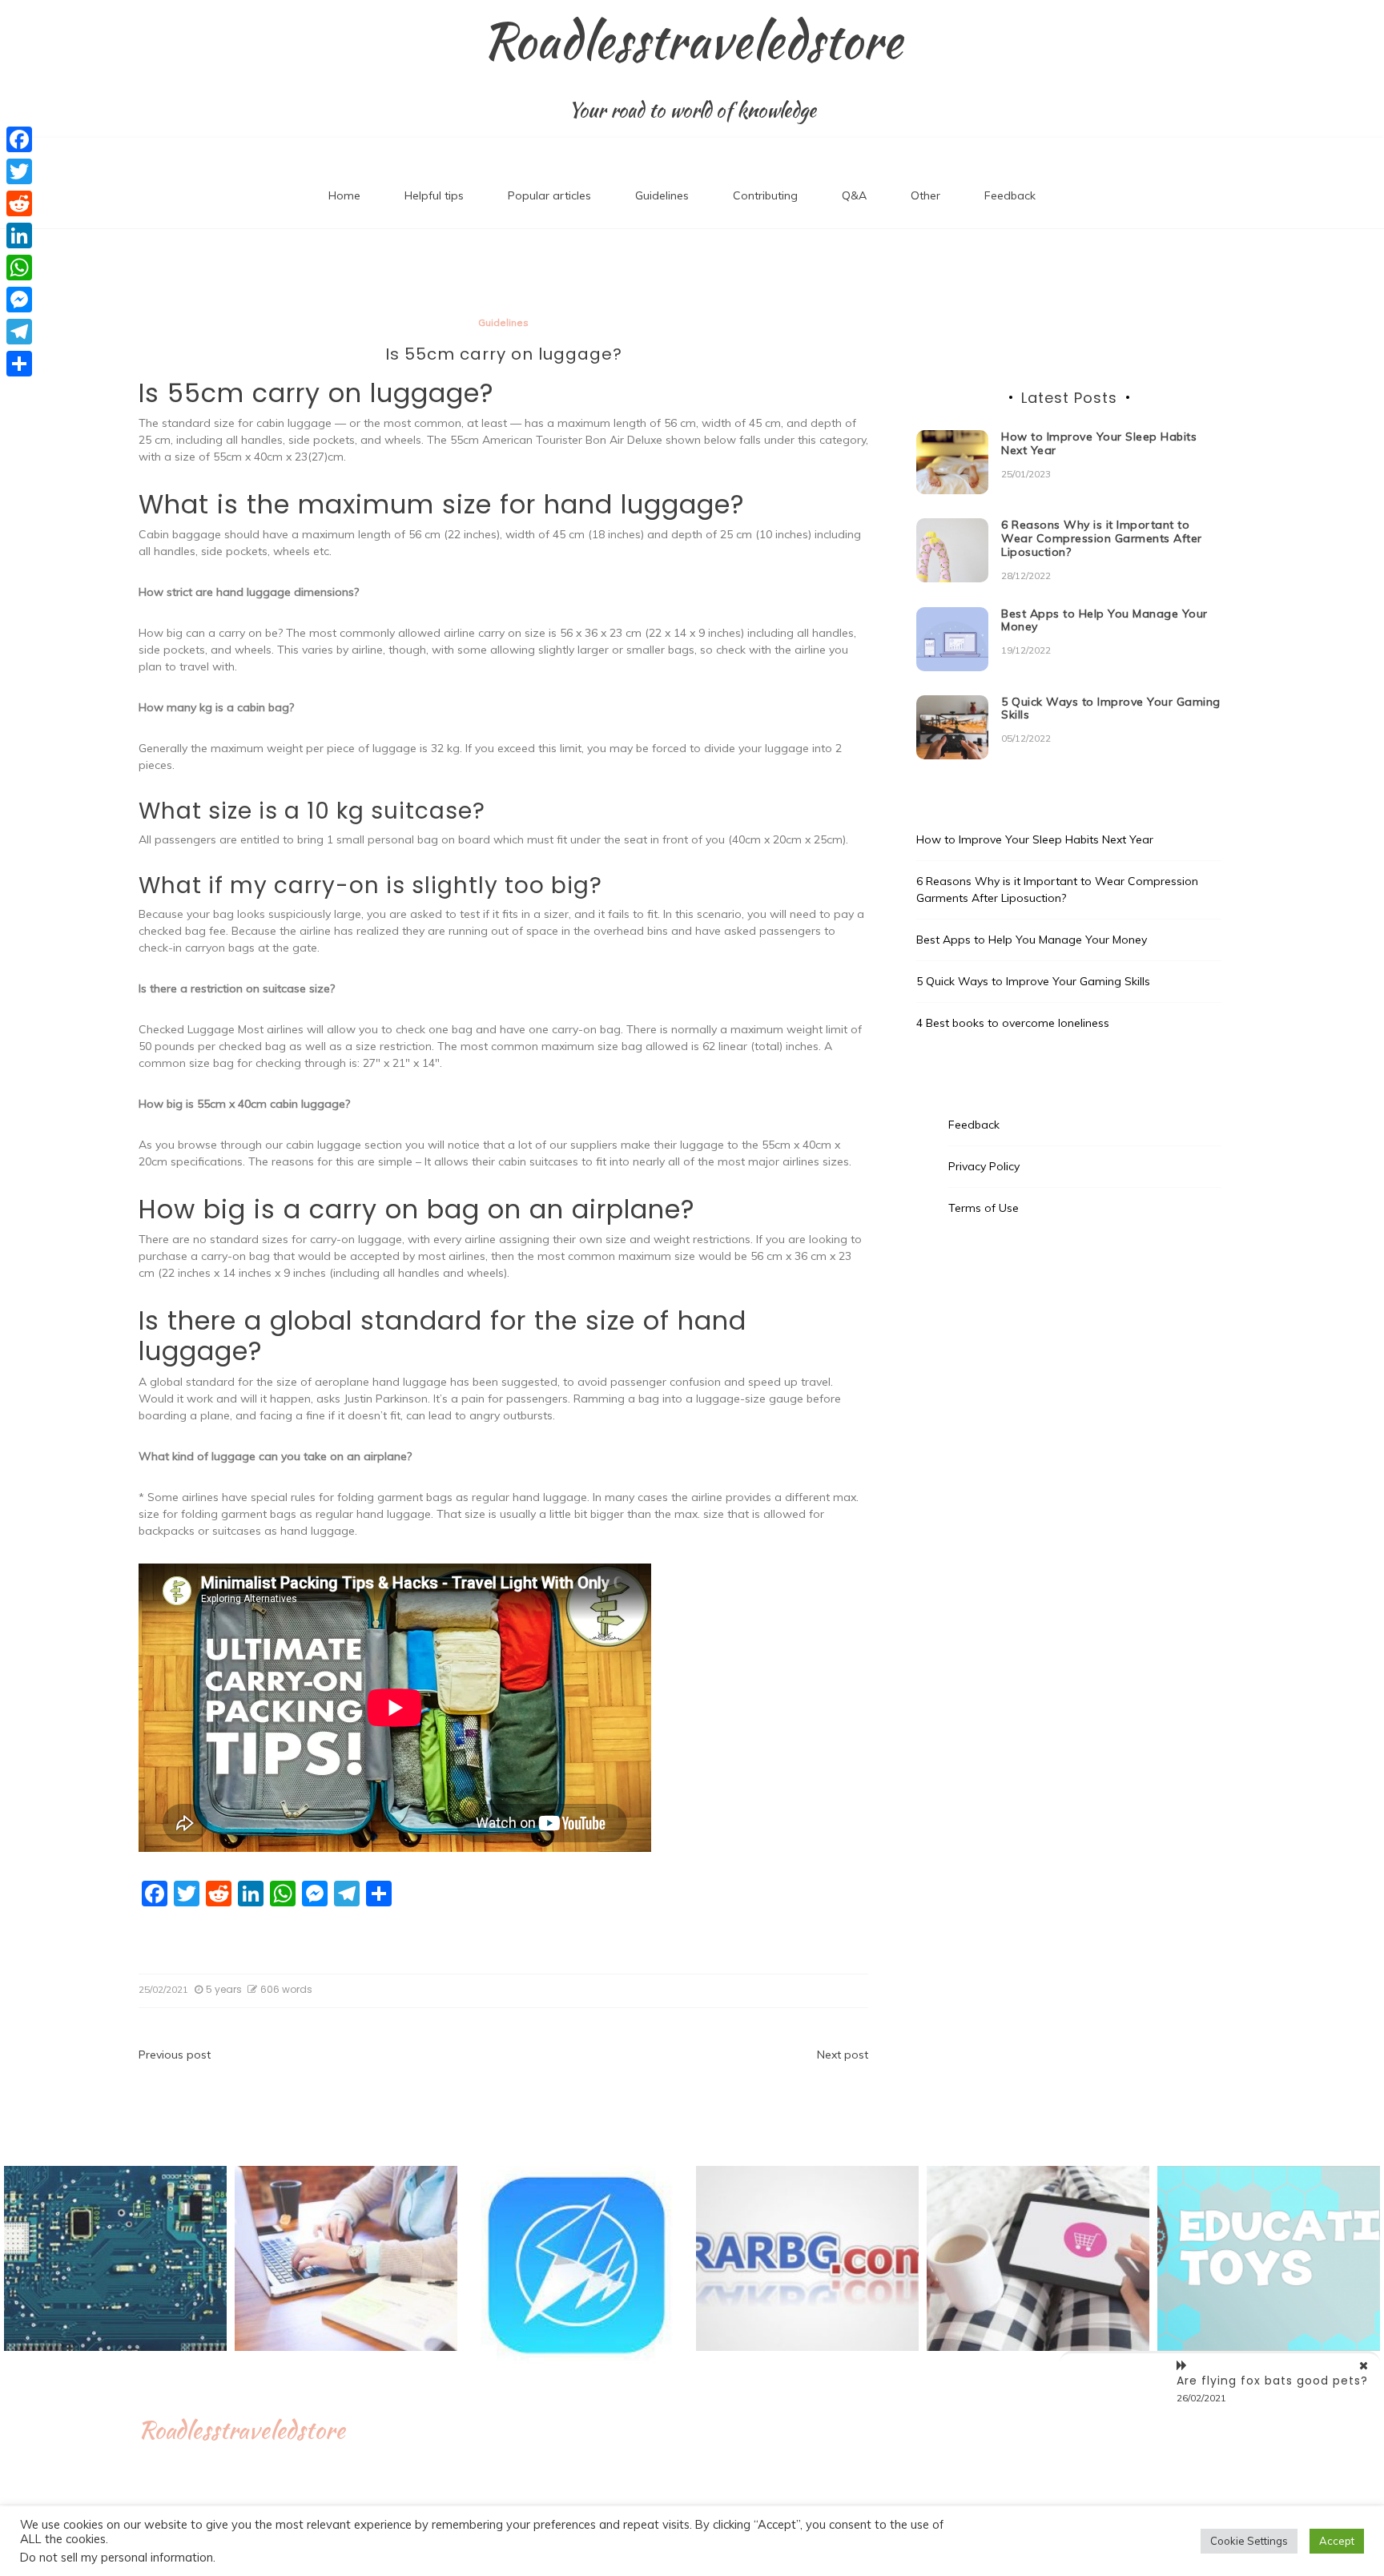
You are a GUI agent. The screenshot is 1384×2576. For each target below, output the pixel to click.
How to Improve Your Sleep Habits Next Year (1099, 443)
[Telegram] (19, 332)
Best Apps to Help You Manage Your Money (1104, 620)
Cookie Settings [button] (1249, 2541)
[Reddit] (19, 203)
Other (925, 195)
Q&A (854, 195)
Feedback (1010, 195)
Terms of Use (984, 1208)
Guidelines (662, 195)
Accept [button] (1337, 2541)
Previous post (175, 2055)
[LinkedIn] (19, 235)
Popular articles (549, 195)
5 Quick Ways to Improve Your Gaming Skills (1111, 708)
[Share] (19, 364)
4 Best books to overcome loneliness (1013, 1023)
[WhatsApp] (19, 268)
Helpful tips (434, 195)
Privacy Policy (984, 1166)
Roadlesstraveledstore (692, 41)
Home (344, 195)
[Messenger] (19, 300)
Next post (843, 2055)
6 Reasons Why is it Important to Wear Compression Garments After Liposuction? (1102, 538)
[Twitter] (19, 171)
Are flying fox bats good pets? (1272, 2381)
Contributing (765, 195)
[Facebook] (19, 139)
